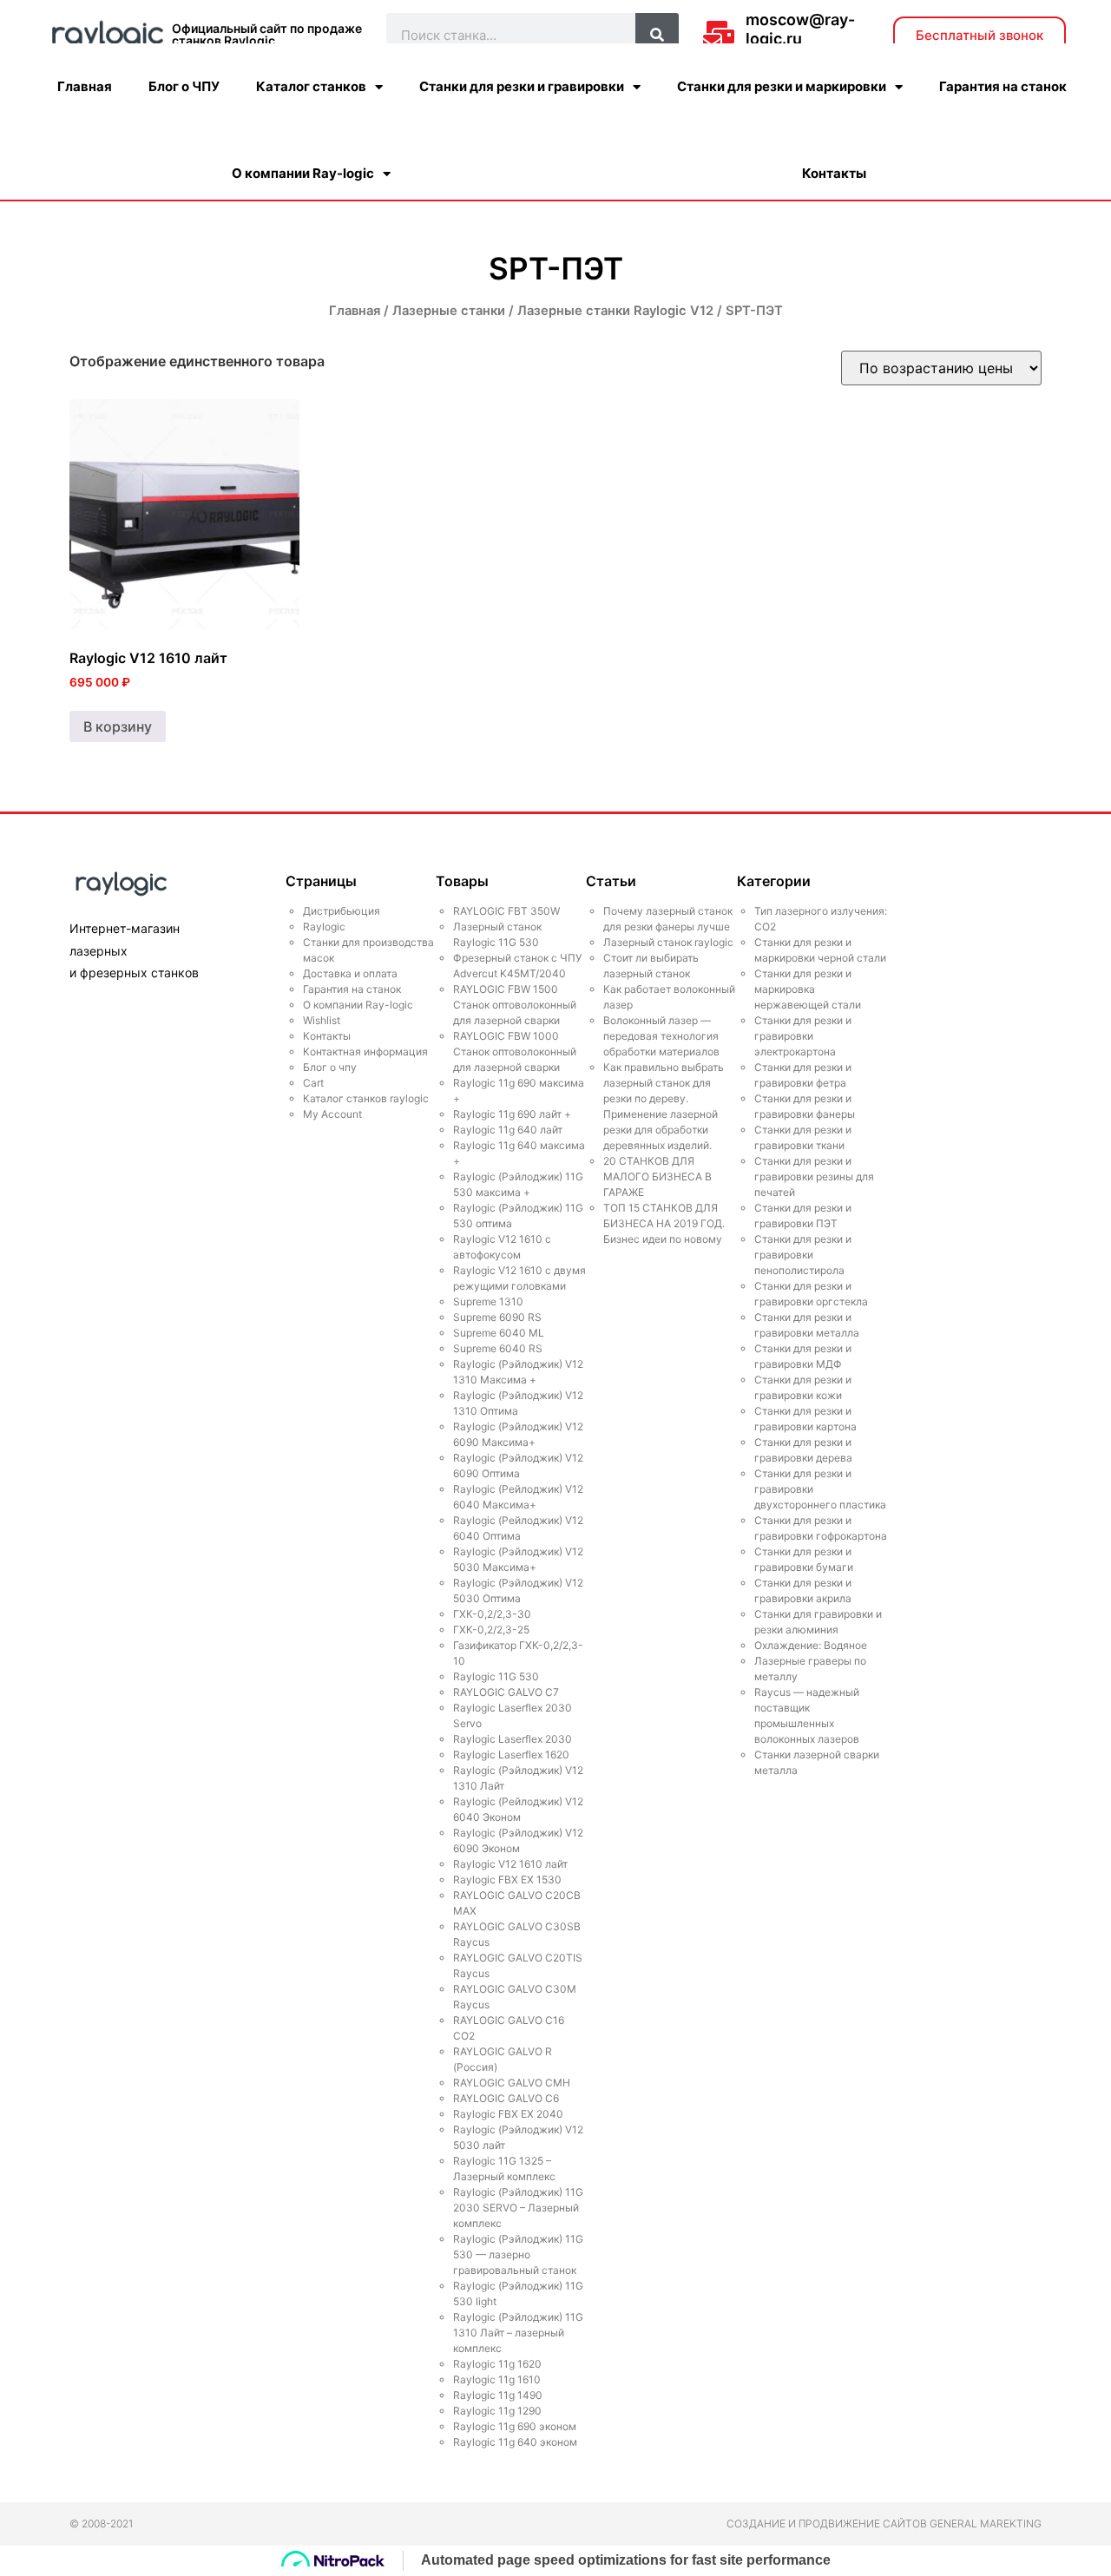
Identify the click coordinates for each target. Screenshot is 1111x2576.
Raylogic (324, 927)
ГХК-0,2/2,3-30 (492, 1614)
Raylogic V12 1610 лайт (510, 1864)
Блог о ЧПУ (184, 86)
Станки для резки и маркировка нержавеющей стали (808, 989)
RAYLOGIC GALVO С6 (506, 2098)
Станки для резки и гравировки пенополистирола (803, 1255)
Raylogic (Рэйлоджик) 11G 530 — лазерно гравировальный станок (518, 2254)
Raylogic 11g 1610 (497, 2379)
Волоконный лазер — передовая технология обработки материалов (661, 1036)
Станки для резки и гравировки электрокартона (803, 1036)
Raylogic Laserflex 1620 (511, 1755)
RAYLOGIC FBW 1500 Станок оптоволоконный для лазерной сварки (515, 1005)
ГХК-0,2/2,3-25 (491, 1630)
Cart (313, 1083)
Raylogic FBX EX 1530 (507, 1879)
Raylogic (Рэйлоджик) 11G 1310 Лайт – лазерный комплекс (518, 2333)
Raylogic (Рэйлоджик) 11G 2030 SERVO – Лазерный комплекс (518, 2208)
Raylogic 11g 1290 (497, 2411)
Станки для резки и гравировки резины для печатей (814, 1176)
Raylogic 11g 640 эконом (515, 2442)
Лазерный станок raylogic (668, 942)
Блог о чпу (330, 1067)
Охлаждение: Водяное (811, 1645)
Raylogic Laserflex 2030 (513, 1739)
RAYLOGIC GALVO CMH (512, 2083)
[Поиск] (657, 35)
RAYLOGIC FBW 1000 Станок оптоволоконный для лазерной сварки (515, 1051)
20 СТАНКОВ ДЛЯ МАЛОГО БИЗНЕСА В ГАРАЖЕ (657, 1176)
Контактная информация (365, 1051)
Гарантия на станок (1003, 86)
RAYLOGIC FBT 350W (506, 911)
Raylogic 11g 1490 (498, 2395)
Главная (85, 86)
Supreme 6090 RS (497, 1317)
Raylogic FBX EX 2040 (508, 2114)
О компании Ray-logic (303, 173)
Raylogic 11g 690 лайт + (512, 1114)
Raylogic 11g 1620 (497, 2364)
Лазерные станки (449, 311)
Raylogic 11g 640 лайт (508, 1130)
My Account (332, 1114)
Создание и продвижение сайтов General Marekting (884, 2523)
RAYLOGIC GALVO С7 (506, 1692)
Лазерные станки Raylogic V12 (615, 311)
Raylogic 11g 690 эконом (515, 2426)
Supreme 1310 (488, 1301)
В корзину (118, 726)
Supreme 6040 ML (499, 1333)
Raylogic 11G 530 (496, 1676)
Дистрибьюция (342, 911)
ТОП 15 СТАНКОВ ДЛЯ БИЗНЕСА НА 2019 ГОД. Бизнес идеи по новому (664, 1223)
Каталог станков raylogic (366, 1098)
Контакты (834, 173)
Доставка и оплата (350, 973)
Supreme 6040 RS (498, 1348)
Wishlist (322, 1020)
